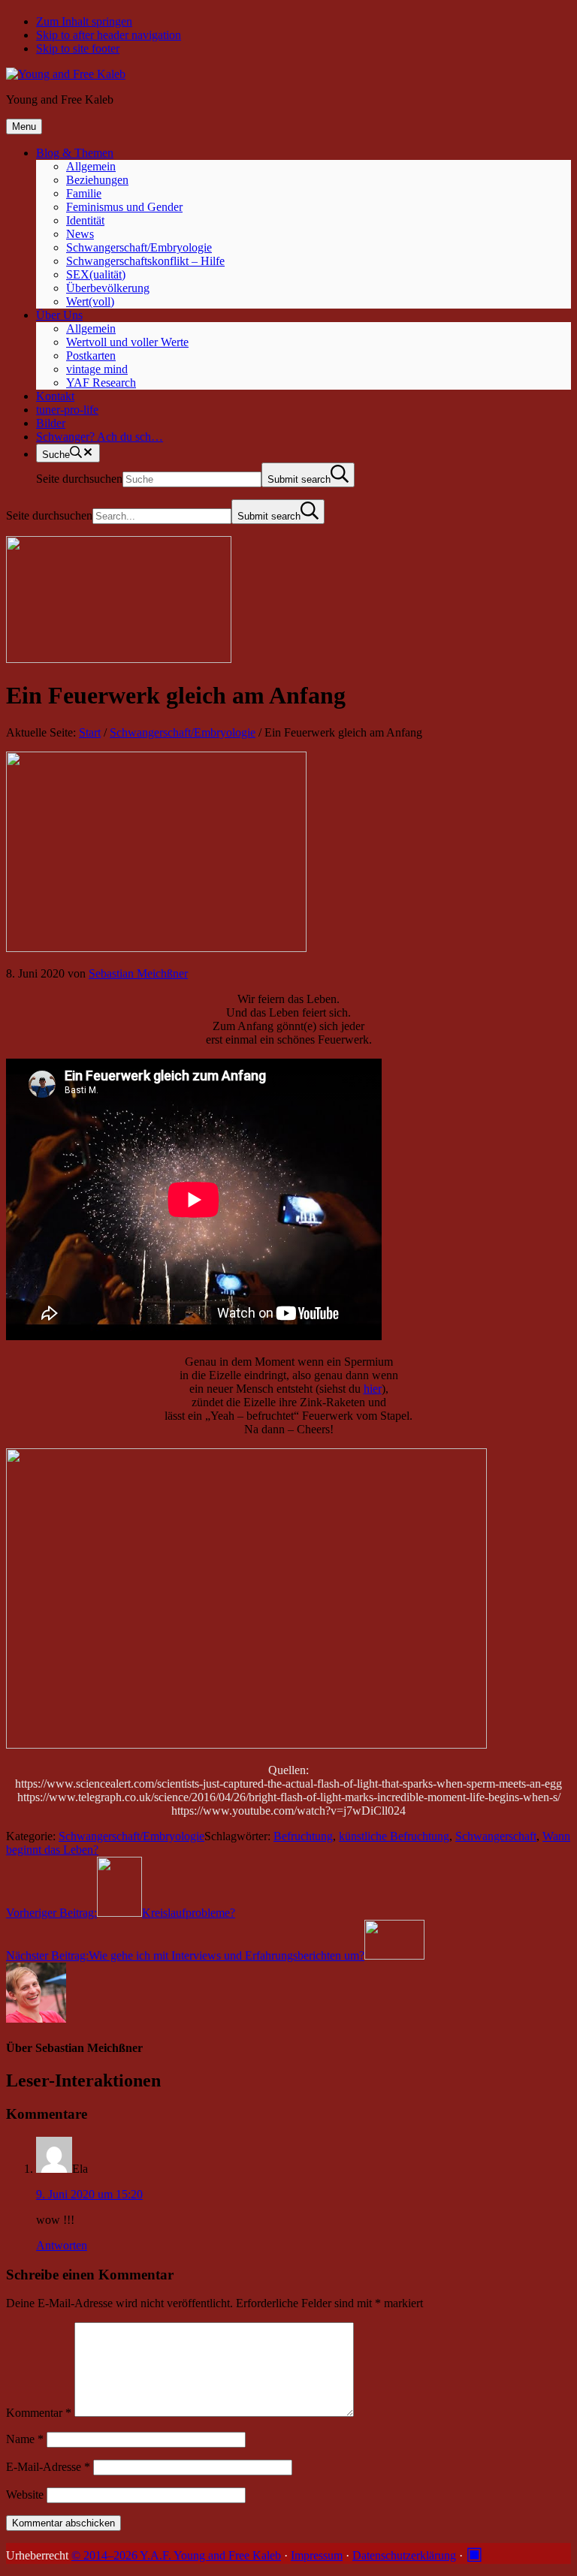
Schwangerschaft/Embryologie (131, 1836)
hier (373, 1389)
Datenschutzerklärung (404, 2555)
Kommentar (39, 2413)
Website (25, 2495)
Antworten (62, 2245)
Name (25, 2439)
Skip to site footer (78, 48)
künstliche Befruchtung (394, 1836)
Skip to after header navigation (109, 35)
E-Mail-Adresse (48, 2467)
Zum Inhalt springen (84, 21)
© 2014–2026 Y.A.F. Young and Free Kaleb (176, 2555)
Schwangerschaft (496, 1836)
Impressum (317, 2555)
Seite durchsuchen (79, 479)
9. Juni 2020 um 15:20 (89, 2194)
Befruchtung (303, 1836)
